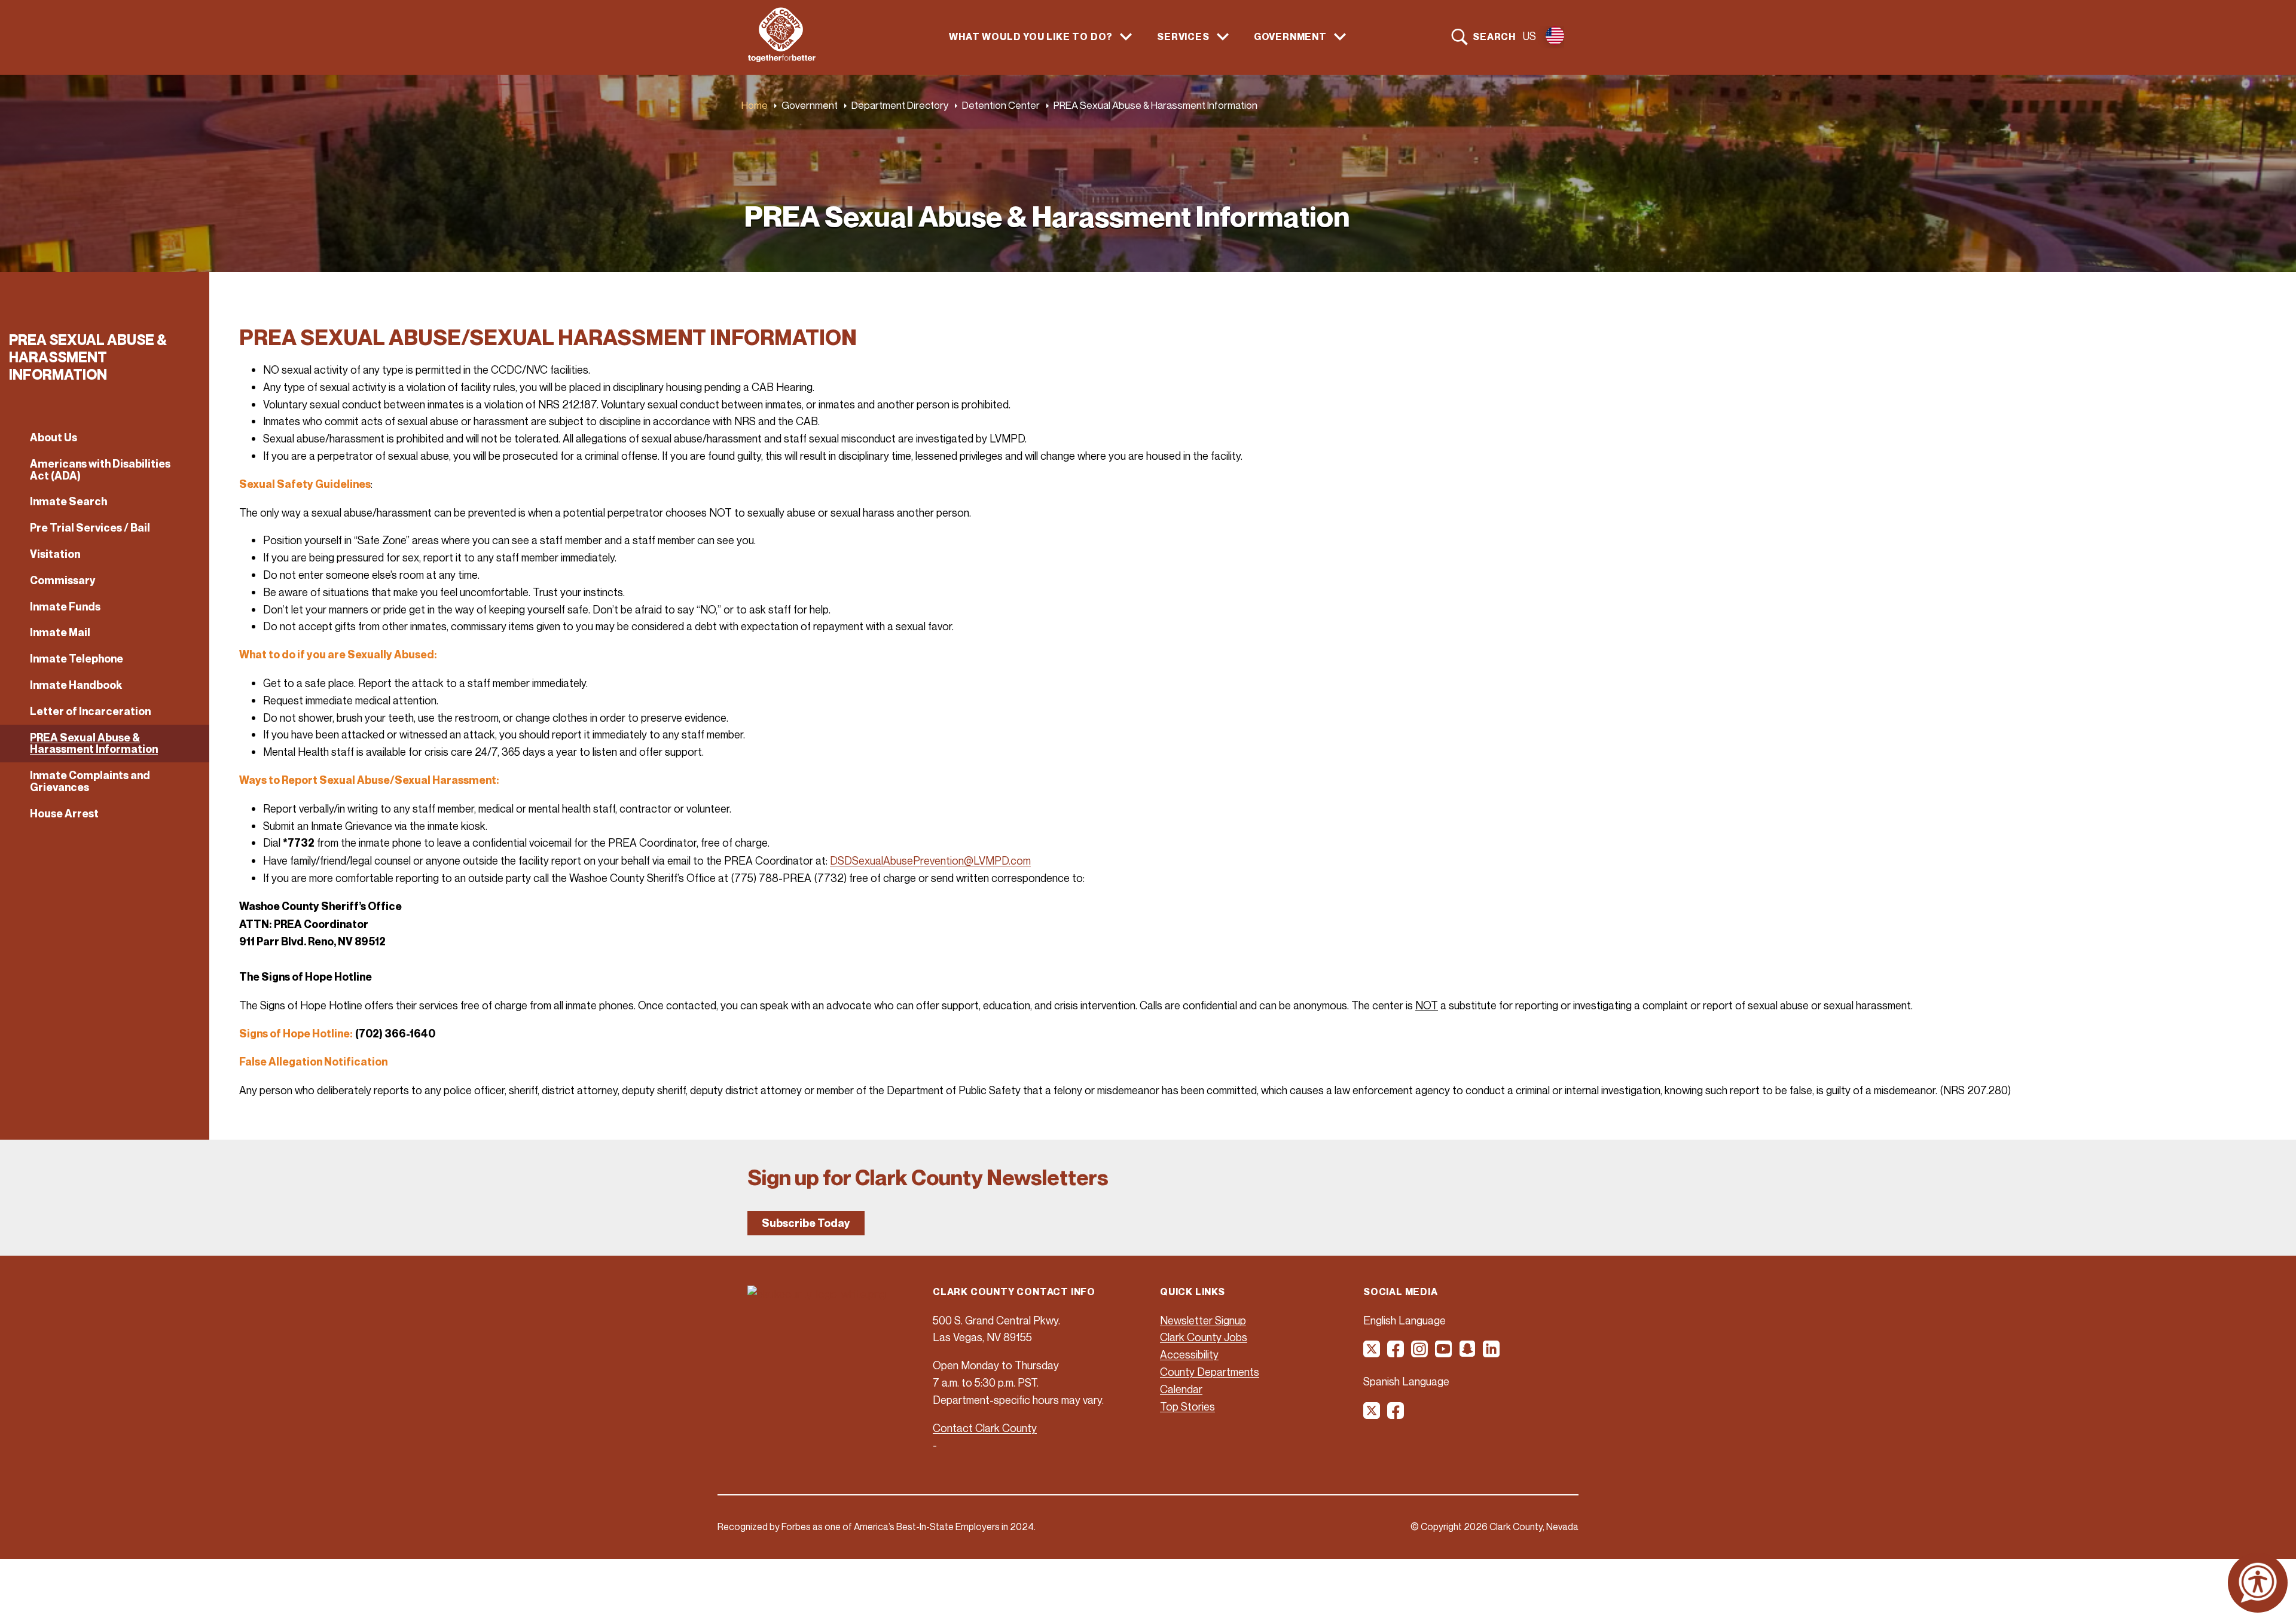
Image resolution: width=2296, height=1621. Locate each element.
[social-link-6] (1492, 1353)
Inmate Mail (60, 632)
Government (810, 105)
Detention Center (1001, 105)
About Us (54, 437)
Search (1494, 36)
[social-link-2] (1396, 1353)
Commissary (63, 580)
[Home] (782, 59)
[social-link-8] (1396, 1415)
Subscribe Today (806, 1223)
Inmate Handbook (76, 685)
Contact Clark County (985, 1428)
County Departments (1210, 1372)
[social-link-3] (1420, 1353)
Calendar (1181, 1389)
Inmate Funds (65, 607)
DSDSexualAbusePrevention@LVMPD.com (930, 860)
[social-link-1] (1372, 1353)
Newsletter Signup (1203, 1320)
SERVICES (1183, 37)
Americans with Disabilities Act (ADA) (100, 470)
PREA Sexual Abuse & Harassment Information (94, 744)
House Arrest (64, 813)
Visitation (55, 554)
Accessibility (1189, 1354)
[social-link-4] (1444, 1353)
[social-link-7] (1372, 1415)
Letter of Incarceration (90, 711)
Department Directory (900, 105)
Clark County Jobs (1204, 1337)
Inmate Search (68, 501)
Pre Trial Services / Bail (90, 528)
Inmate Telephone (77, 659)
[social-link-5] (1468, 1353)
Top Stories (1187, 1406)
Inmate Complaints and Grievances (90, 781)
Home (755, 105)
